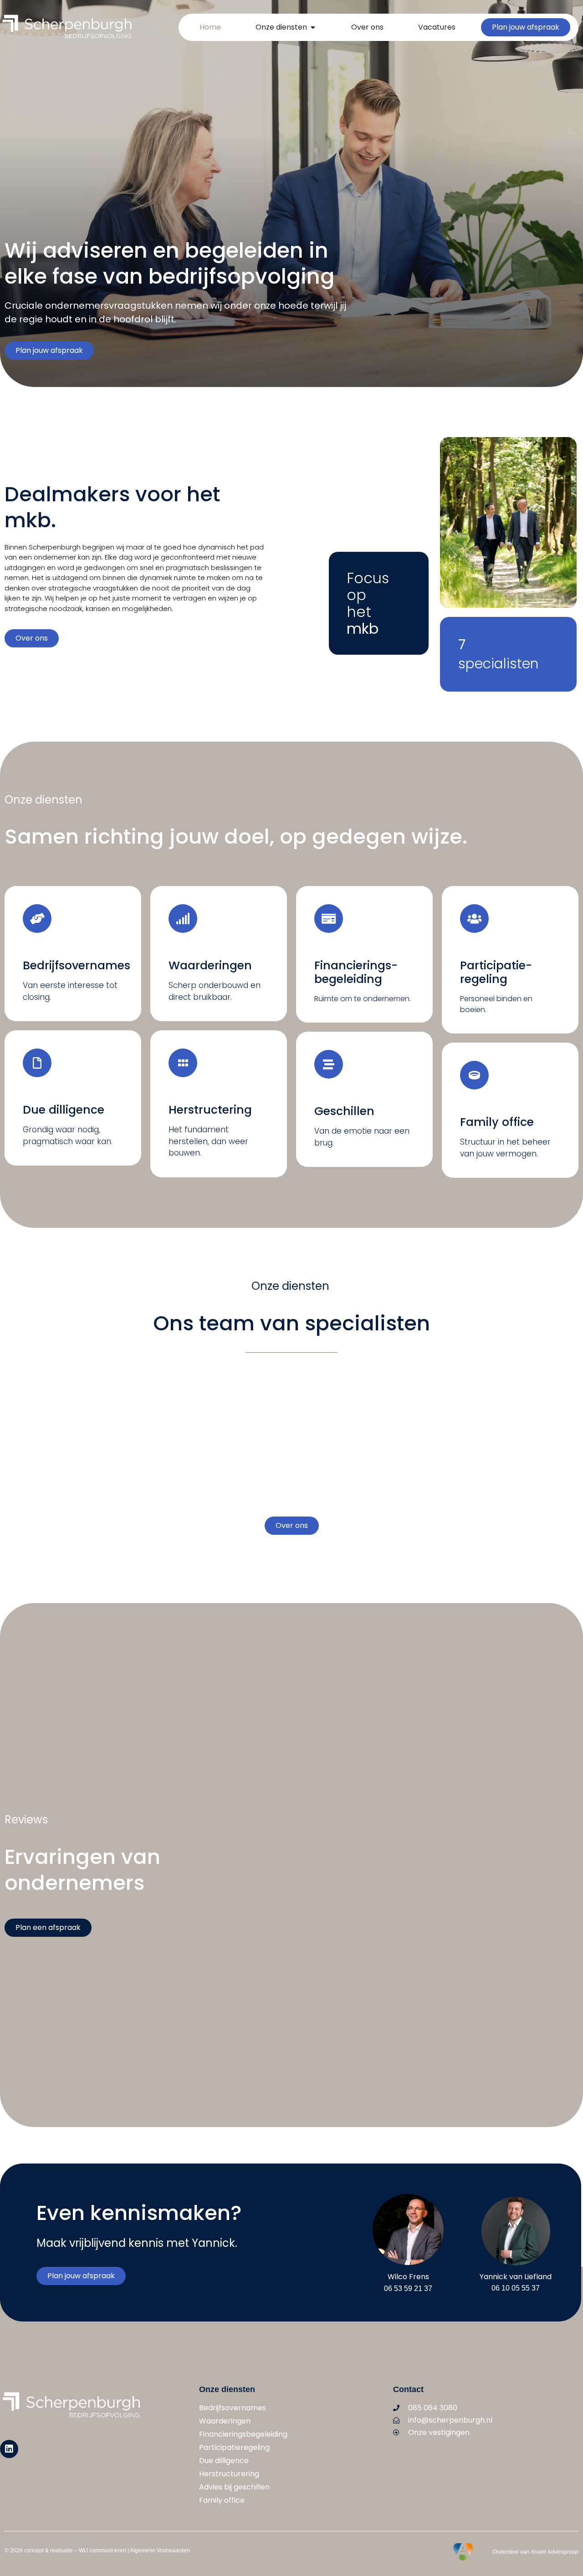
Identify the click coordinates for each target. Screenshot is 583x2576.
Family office (497, 1122)
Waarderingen (210, 965)
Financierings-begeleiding (356, 972)
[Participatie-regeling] (474, 919)
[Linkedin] (9, 2449)
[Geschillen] (329, 1064)
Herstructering (210, 1110)
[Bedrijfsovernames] (37, 919)
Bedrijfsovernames (77, 965)
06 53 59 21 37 (408, 2288)
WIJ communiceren (102, 2551)
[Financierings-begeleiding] (329, 919)
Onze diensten (227, 2389)
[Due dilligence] (37, 1063)
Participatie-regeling (496, 972)
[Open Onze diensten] (313, 27)
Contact (408, 2389)
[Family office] (474, 1075)
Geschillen (344, 1111)
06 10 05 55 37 (516, 2288)
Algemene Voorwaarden (160, 2551)
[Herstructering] (183, 1063)
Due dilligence (64, 1110)
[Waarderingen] (183, 919)
